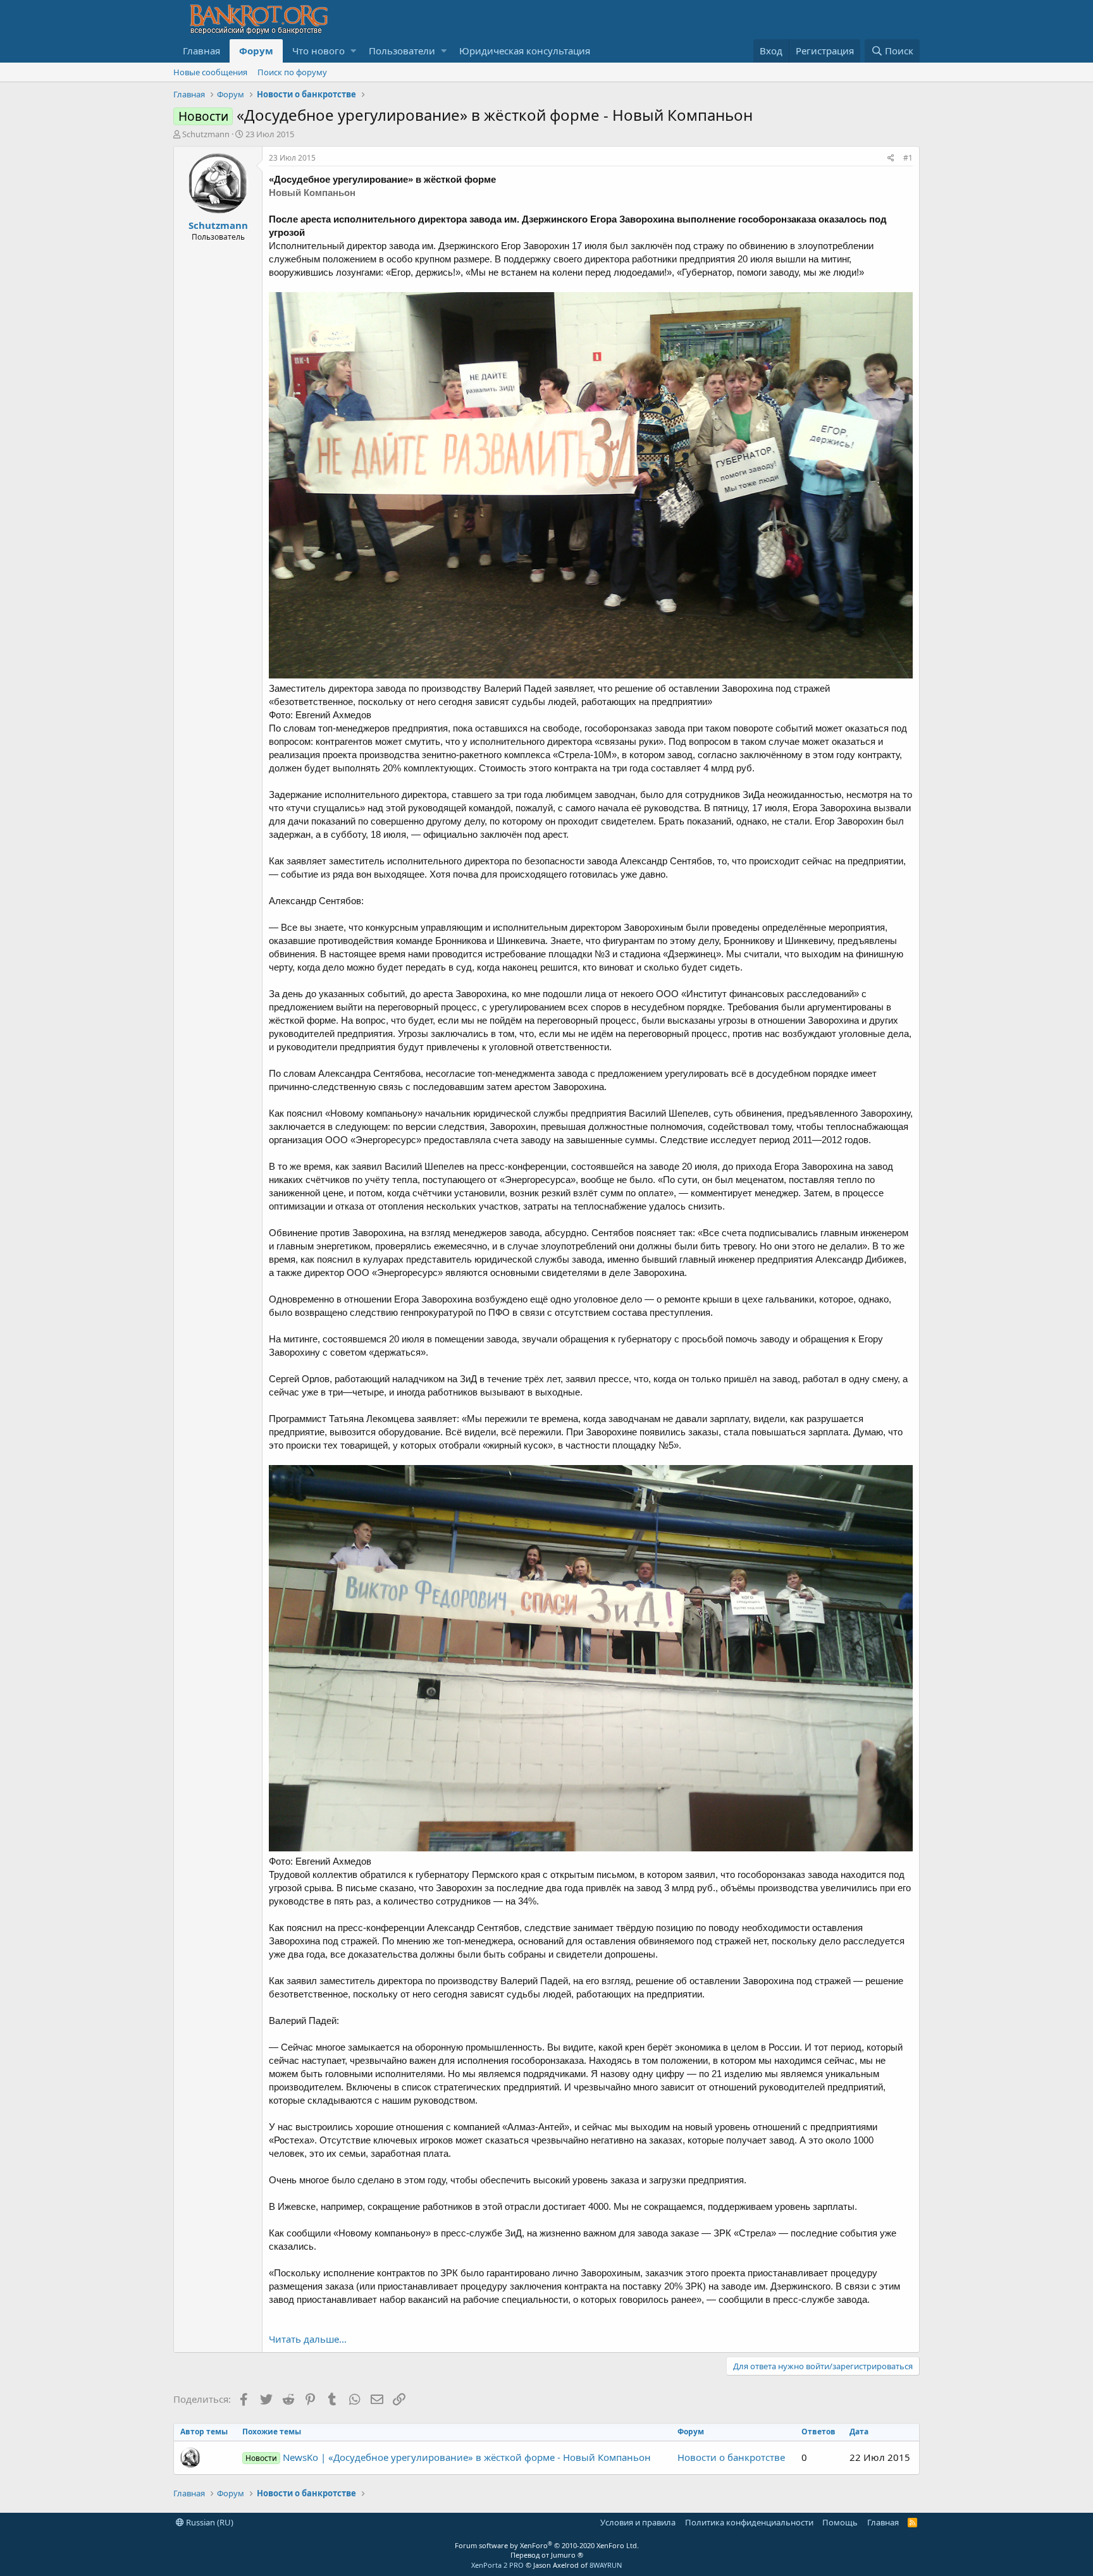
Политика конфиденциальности (749, 2522)
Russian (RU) (209, 2522)
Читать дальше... (308, 2339)
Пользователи (402, 51)
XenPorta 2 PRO (497, 2565)
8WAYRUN (606, 2565)
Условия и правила (638, 2522)
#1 (908, 158)
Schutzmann (206, 134)
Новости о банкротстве (731, 2457)
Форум (256, 51)
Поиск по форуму (292, 72)
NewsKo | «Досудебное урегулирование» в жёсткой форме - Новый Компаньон (448, 2457)
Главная (201, 51)
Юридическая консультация (525, 51)
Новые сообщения (210, 72)
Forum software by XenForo (547, 2545)
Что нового (318, 51)
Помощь (840, 2522)
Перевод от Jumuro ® (547, 2555)
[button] (353, 51)
